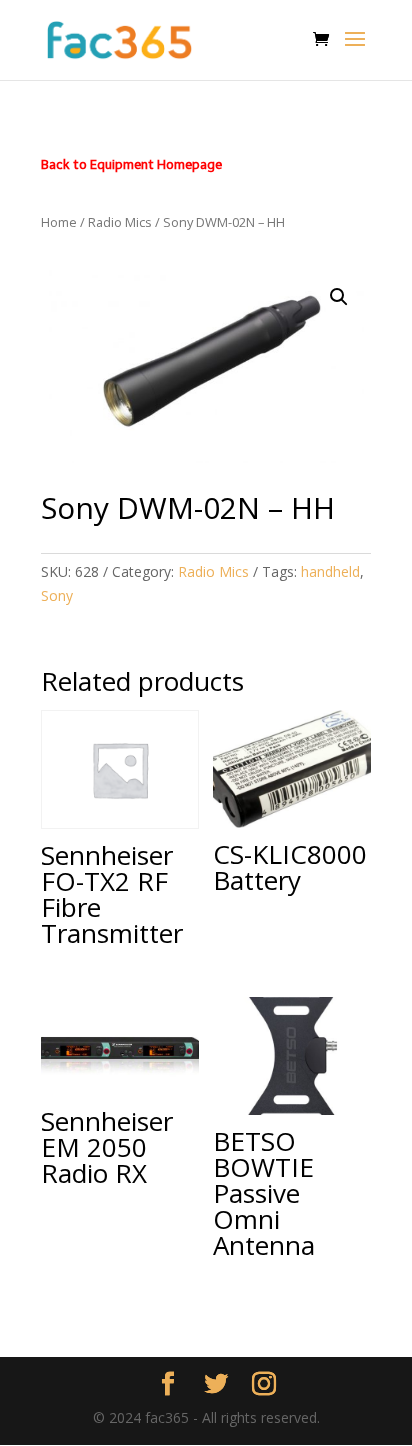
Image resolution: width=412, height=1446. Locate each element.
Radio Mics (120, 222)
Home (59, 222)
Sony (57, 595)
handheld (330, 571)
